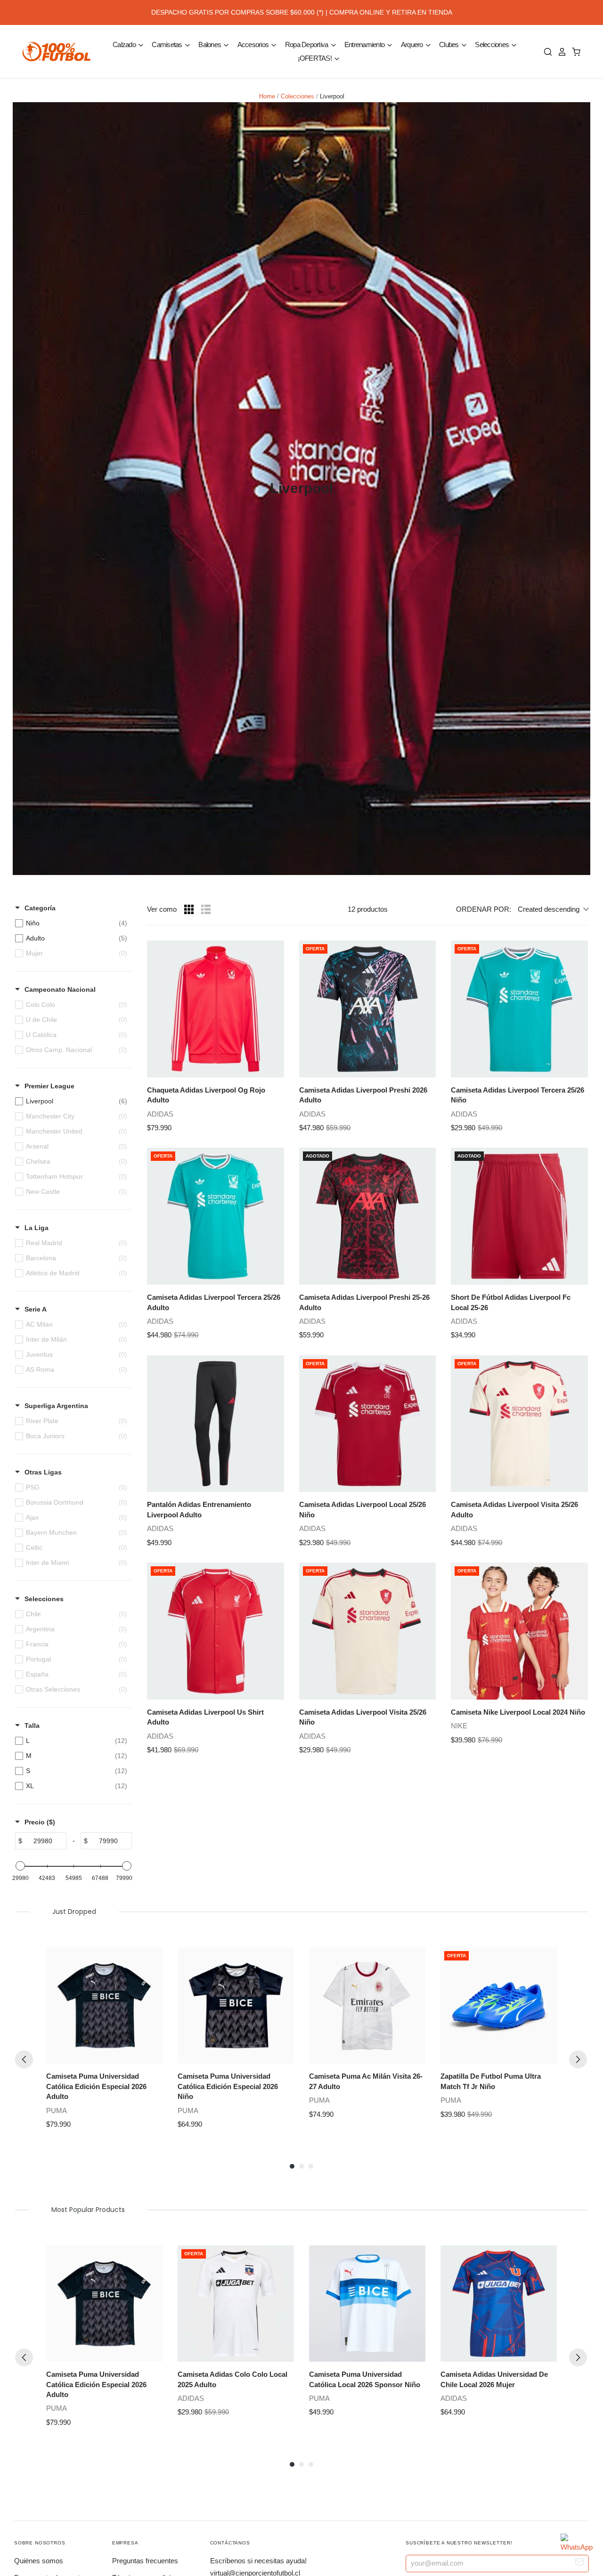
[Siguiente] (578, 2059)
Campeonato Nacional (60, 989)
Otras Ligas (43, 1472)
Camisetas (168, 45)
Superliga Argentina (56, 1406)
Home (267, 96)
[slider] (20, 1866)
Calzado (125, 45)
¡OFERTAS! (316, 58)
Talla (32, 1725)
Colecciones (297, 96)
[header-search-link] (546, 52)
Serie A (36, 1309)
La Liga (37, 1228)
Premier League (49, 1086)
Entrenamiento (365, 45)
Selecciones (493, 45)
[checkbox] (71, 923)
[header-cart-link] (574, 52)
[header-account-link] (560, 52)
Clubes (450, 45)
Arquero (413, 45)
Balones (210, 45)
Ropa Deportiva (307, 45)
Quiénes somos (39, 2561)
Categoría (40, 908)
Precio (40, 1822)
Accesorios (254, 45)
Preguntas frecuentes (145, 2561)
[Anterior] (24, 2059)
